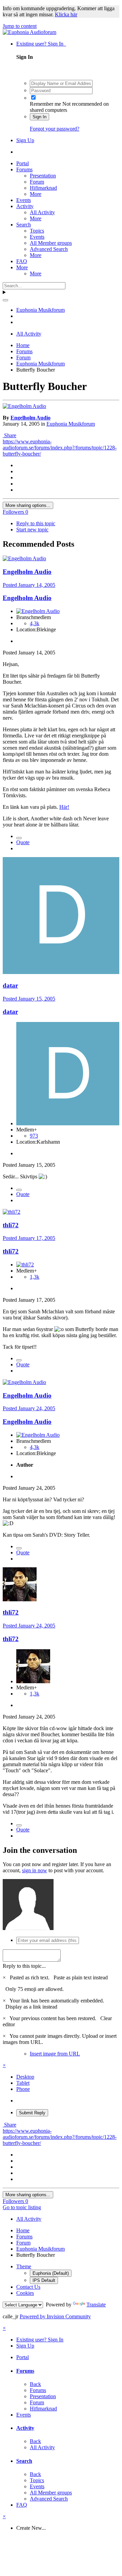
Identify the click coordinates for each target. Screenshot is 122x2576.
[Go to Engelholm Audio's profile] (24, 406)
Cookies (25, 2293)
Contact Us (28, 2287)
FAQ (22, 261)
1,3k (35, 1277)
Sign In (39, 117)
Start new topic (32, 530)
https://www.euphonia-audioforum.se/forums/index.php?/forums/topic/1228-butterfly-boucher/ (60, 448)
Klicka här (66, 14)
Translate (96, 2305)
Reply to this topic (36, 523)
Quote (23, 842)
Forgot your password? (55, 129)
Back (35, 2384)
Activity (25, 206)
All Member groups (51, 243)
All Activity (42, 212)
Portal (23, 163)
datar (10, 985)
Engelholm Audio (30, 418)
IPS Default (44, 2280)
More (36, 194)
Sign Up (25, 140)
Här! (64, 807)
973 (34, 1136)
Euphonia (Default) (51, 2273)
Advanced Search (49, 249)
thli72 (11, 1225)
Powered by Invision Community (55, 2316)
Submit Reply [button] (32, 2113)
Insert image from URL (55, 2054)
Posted (29, 585)
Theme (24, 2266)
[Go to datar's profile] (61, 972)
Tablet (23, 2083)
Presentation (43, 176)
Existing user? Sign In (41, 44)
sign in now (35, 1870)
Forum (37, 182)
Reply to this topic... (24, 1966)
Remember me (45, 104)
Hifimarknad (43, 188)
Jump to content (20, 26)
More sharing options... (28, 505)
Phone (23, 2089)
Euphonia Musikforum (71, 424)
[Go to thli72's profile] (12, 1212)
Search (24, 225)
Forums (24, 169)
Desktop (25, 2077)
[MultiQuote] (19, 838)
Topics (37, 231)
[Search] (5, 300)
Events (24, 200)
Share (9, 435)
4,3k (35, 623)
